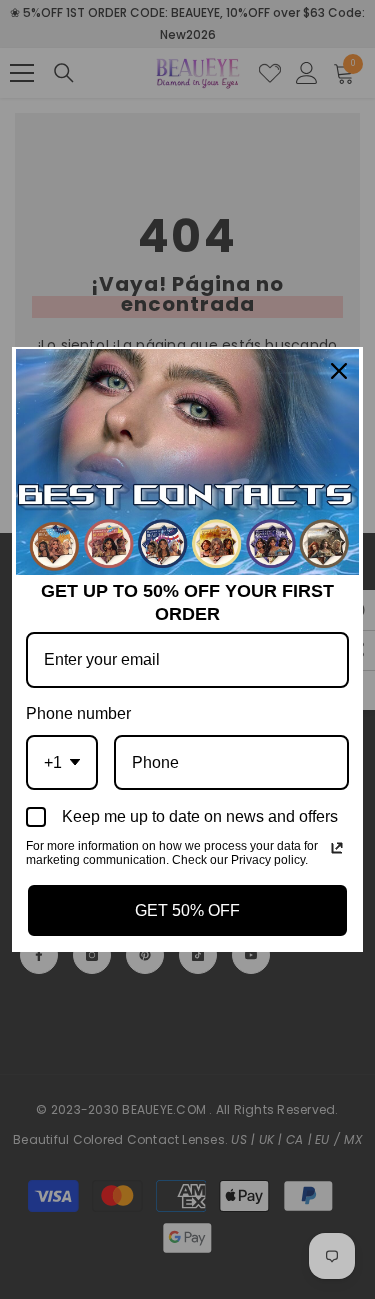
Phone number (78, 713)
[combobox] (62, 762)
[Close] (339, 371)
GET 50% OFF (187, 910)
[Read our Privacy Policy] (337, 848)
